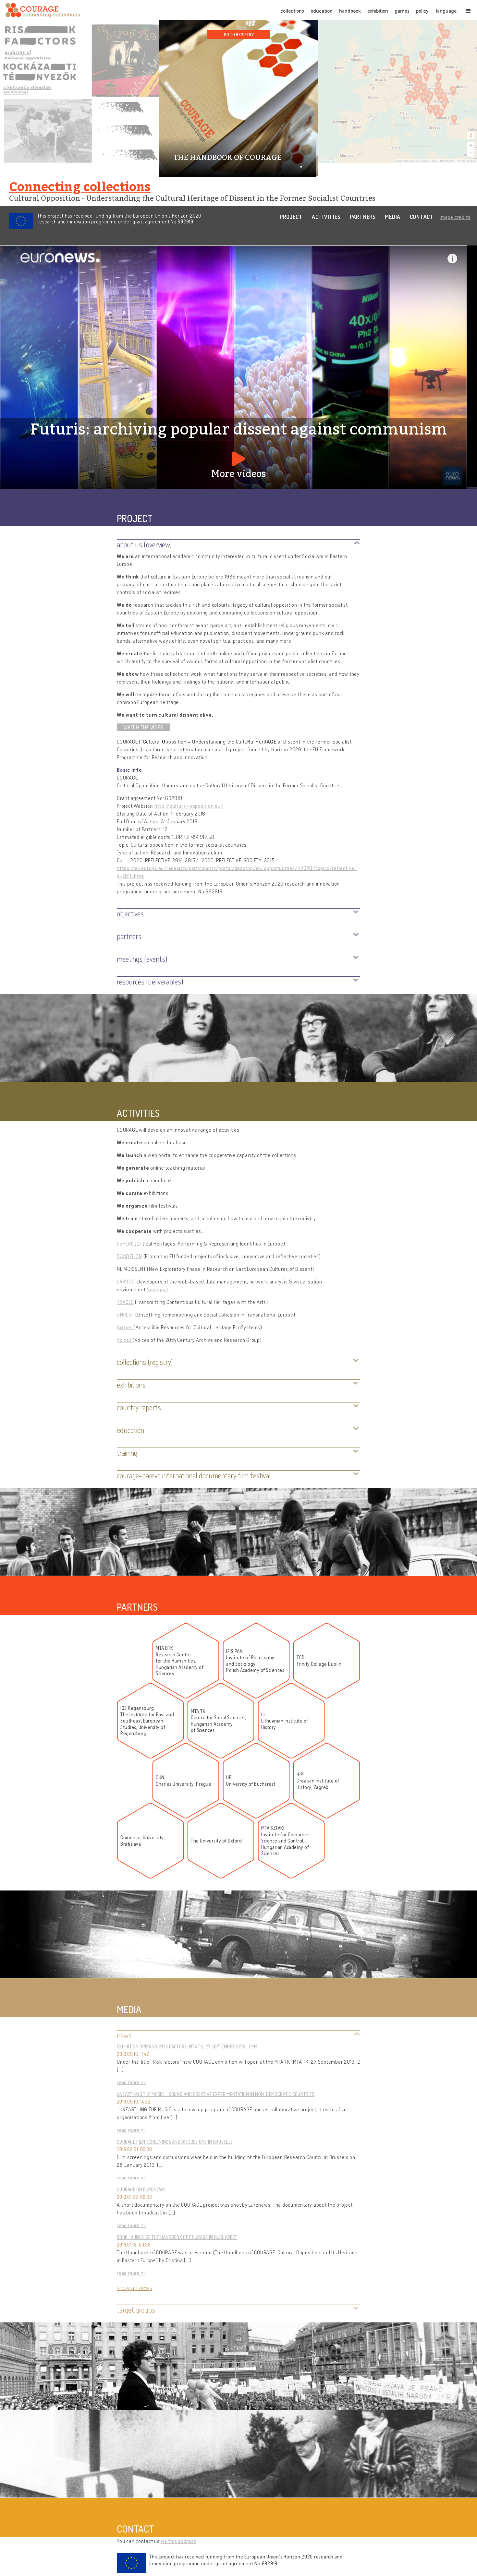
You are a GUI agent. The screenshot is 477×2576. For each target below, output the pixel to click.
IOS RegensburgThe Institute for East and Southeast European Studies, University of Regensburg (147, 1721)
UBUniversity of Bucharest (251, 1781)
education (322, 11)
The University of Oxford (216, 1841)
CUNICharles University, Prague (183, 1781)
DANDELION (129, 1256)
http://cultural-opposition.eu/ (189, 806)
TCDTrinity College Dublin (319, 1661)
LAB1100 (126, 1282)
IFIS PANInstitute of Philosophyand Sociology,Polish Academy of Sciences (255, 1661)
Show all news (135, 2287)
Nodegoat (158, 1289)
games (402, 11)
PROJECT (291, 217)
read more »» (131, 2082)
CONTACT (422, 217)
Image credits (455, 217)
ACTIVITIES (326, 217)
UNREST (126, 1315)
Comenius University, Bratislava (143, 1841)
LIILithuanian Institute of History (285, 1721)
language (446, 11)
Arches (125, 1327)
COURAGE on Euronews (141, 2190)
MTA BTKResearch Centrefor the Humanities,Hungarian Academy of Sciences (180, 1661)
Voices (125, 1340)
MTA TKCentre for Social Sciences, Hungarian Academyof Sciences (219, 1721)
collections (292, 11)
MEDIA (393, 217)
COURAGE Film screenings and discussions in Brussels (175, 2142)
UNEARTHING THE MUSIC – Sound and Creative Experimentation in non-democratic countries (216, 2094)
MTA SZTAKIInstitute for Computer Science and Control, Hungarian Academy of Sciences (285, 1841)
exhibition (378, 11)
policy (422, 11)
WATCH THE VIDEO (143, 727)
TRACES (125, 1302)
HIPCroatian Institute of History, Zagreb (318, 1781)
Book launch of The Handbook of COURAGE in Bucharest (177, 2237)
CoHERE (125, 1244)
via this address (178, 2541)
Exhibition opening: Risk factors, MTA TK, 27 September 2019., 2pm (187, 2047)
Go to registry (239, 34)
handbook (350, 11)
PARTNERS (363, 217)
